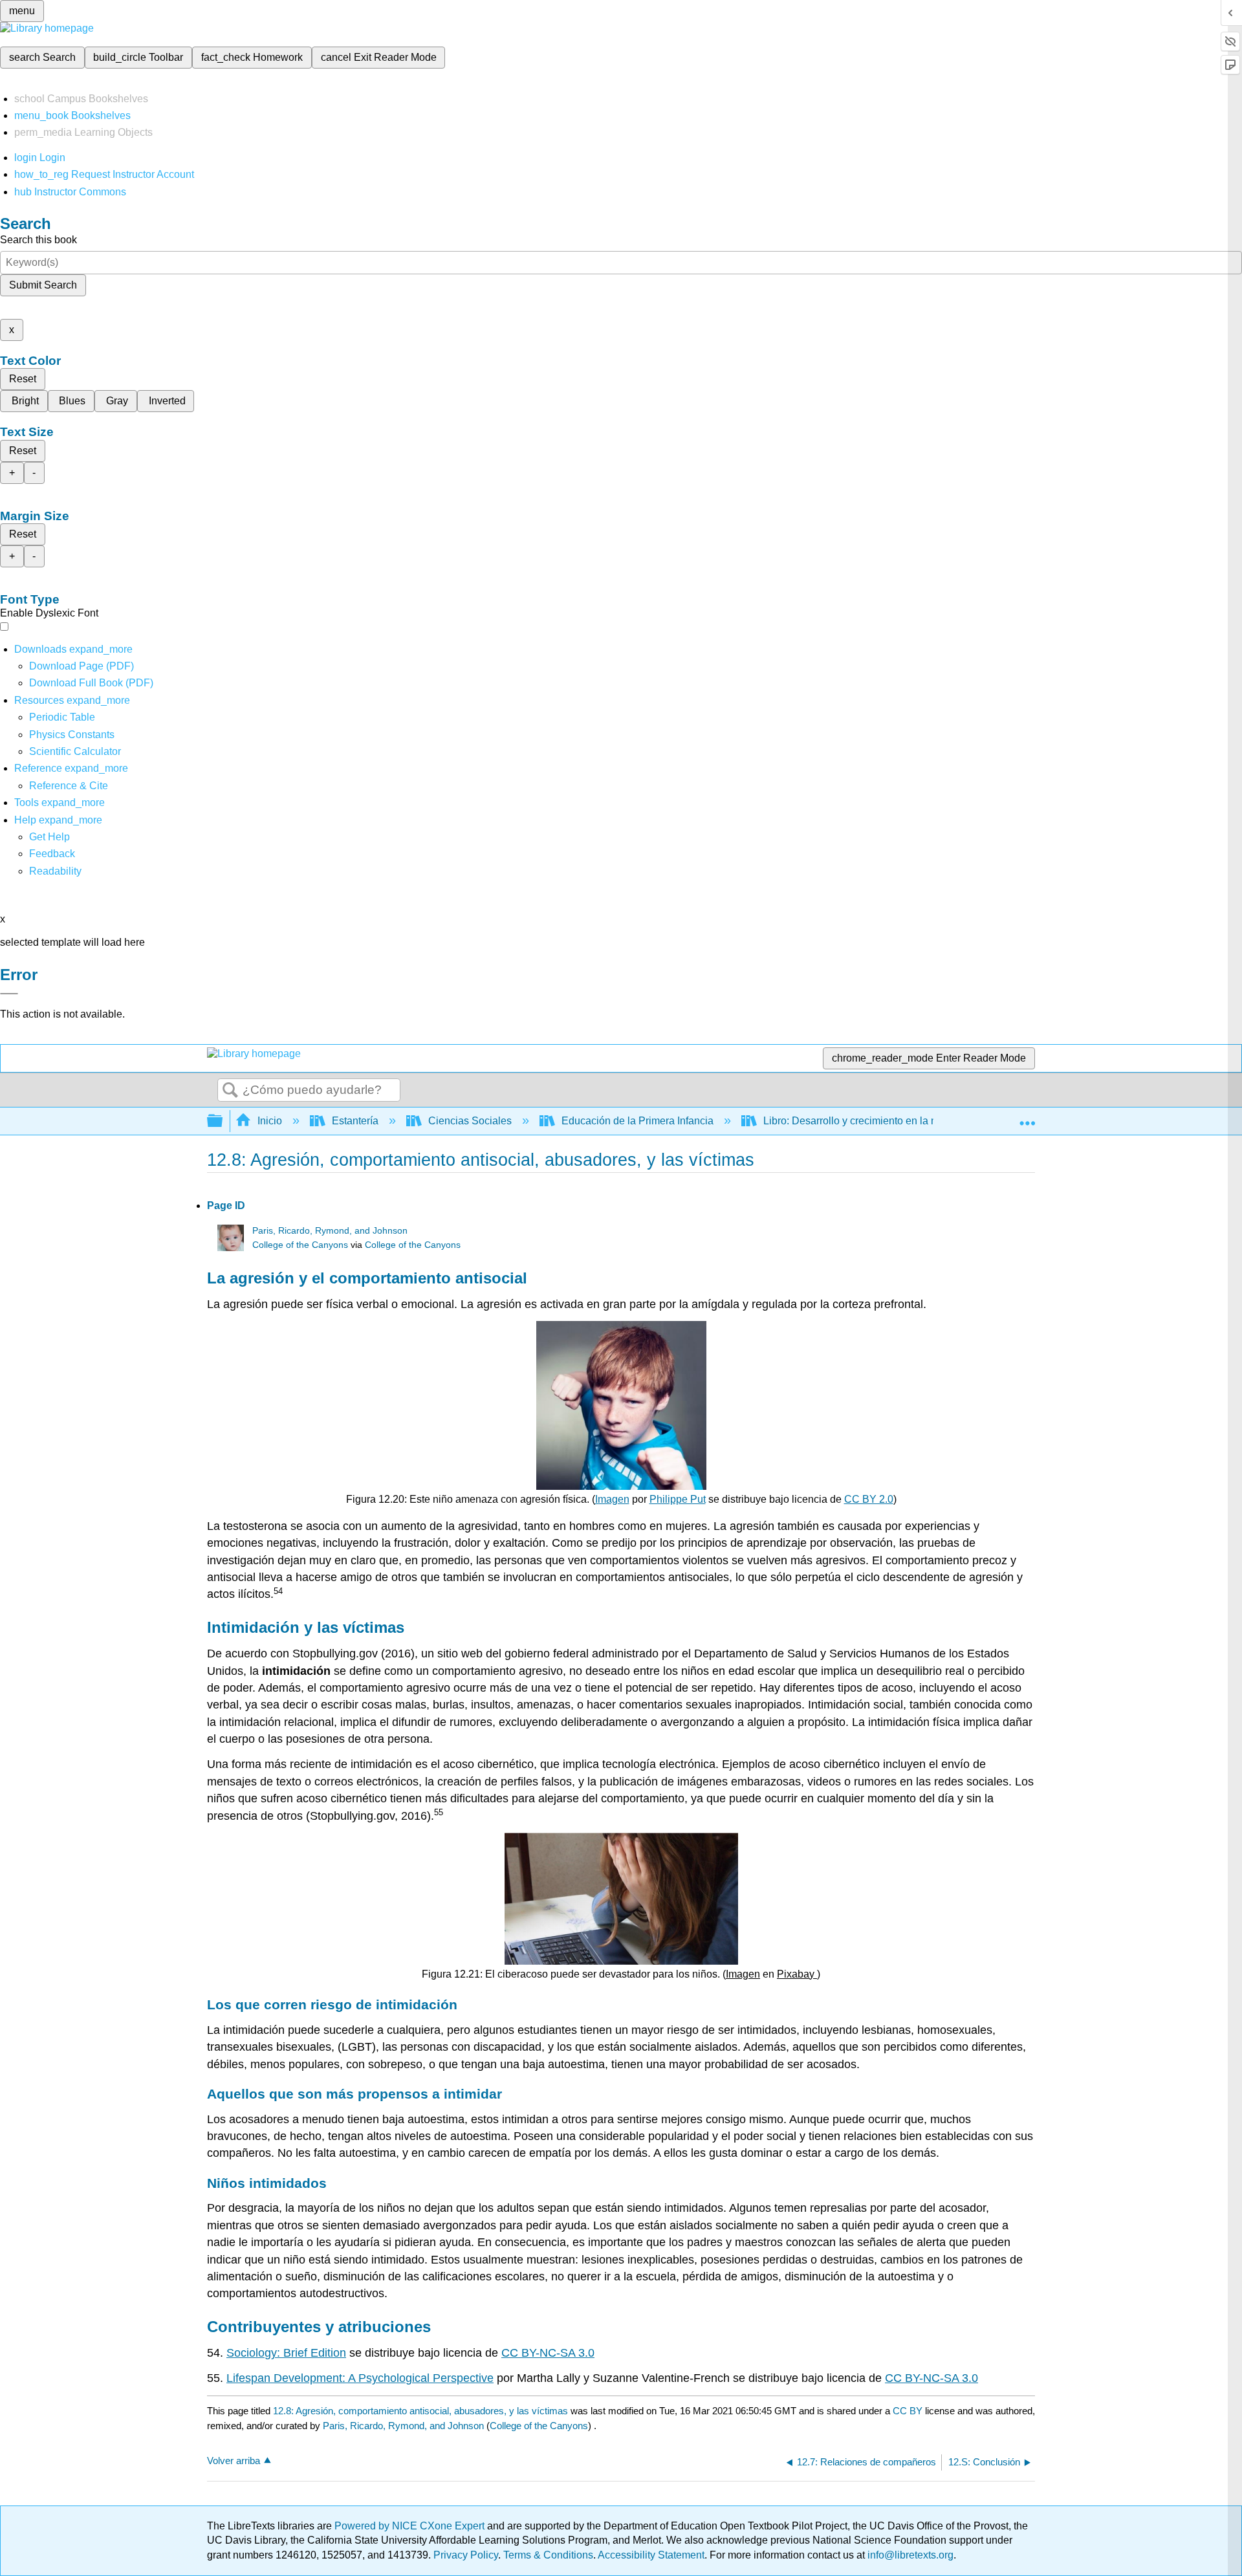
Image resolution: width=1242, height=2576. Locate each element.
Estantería (355, 1121)
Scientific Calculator (75, 751)
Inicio (270, 1121)
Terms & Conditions (548, 2555)
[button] (52, 854)
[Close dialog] (9, 994)
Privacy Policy (466, 2555)
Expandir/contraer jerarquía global (223, 1121)
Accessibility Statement (651, 2555)
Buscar (230, 1091)
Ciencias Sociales (470, 1121)
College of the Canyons (300, 1245)
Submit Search (43, 285)
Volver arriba (234, 2461)
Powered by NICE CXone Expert (411, 2526)
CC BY (909, 2411)
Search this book (38, 240)
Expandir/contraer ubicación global (1027, 1117)
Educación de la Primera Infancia (637, 1121)
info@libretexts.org (909, 2555)
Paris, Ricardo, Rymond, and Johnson (330, 1231)
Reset (23, 379)
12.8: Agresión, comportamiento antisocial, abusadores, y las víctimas (420, 2411)
